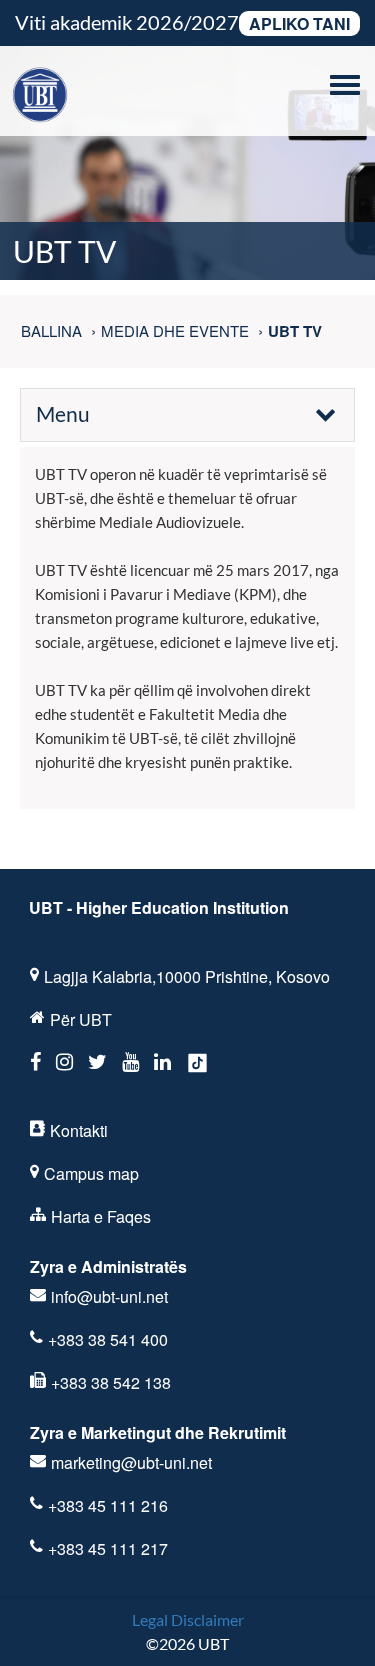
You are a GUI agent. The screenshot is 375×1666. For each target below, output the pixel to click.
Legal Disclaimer (188, 1619)
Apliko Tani (299, 23)
